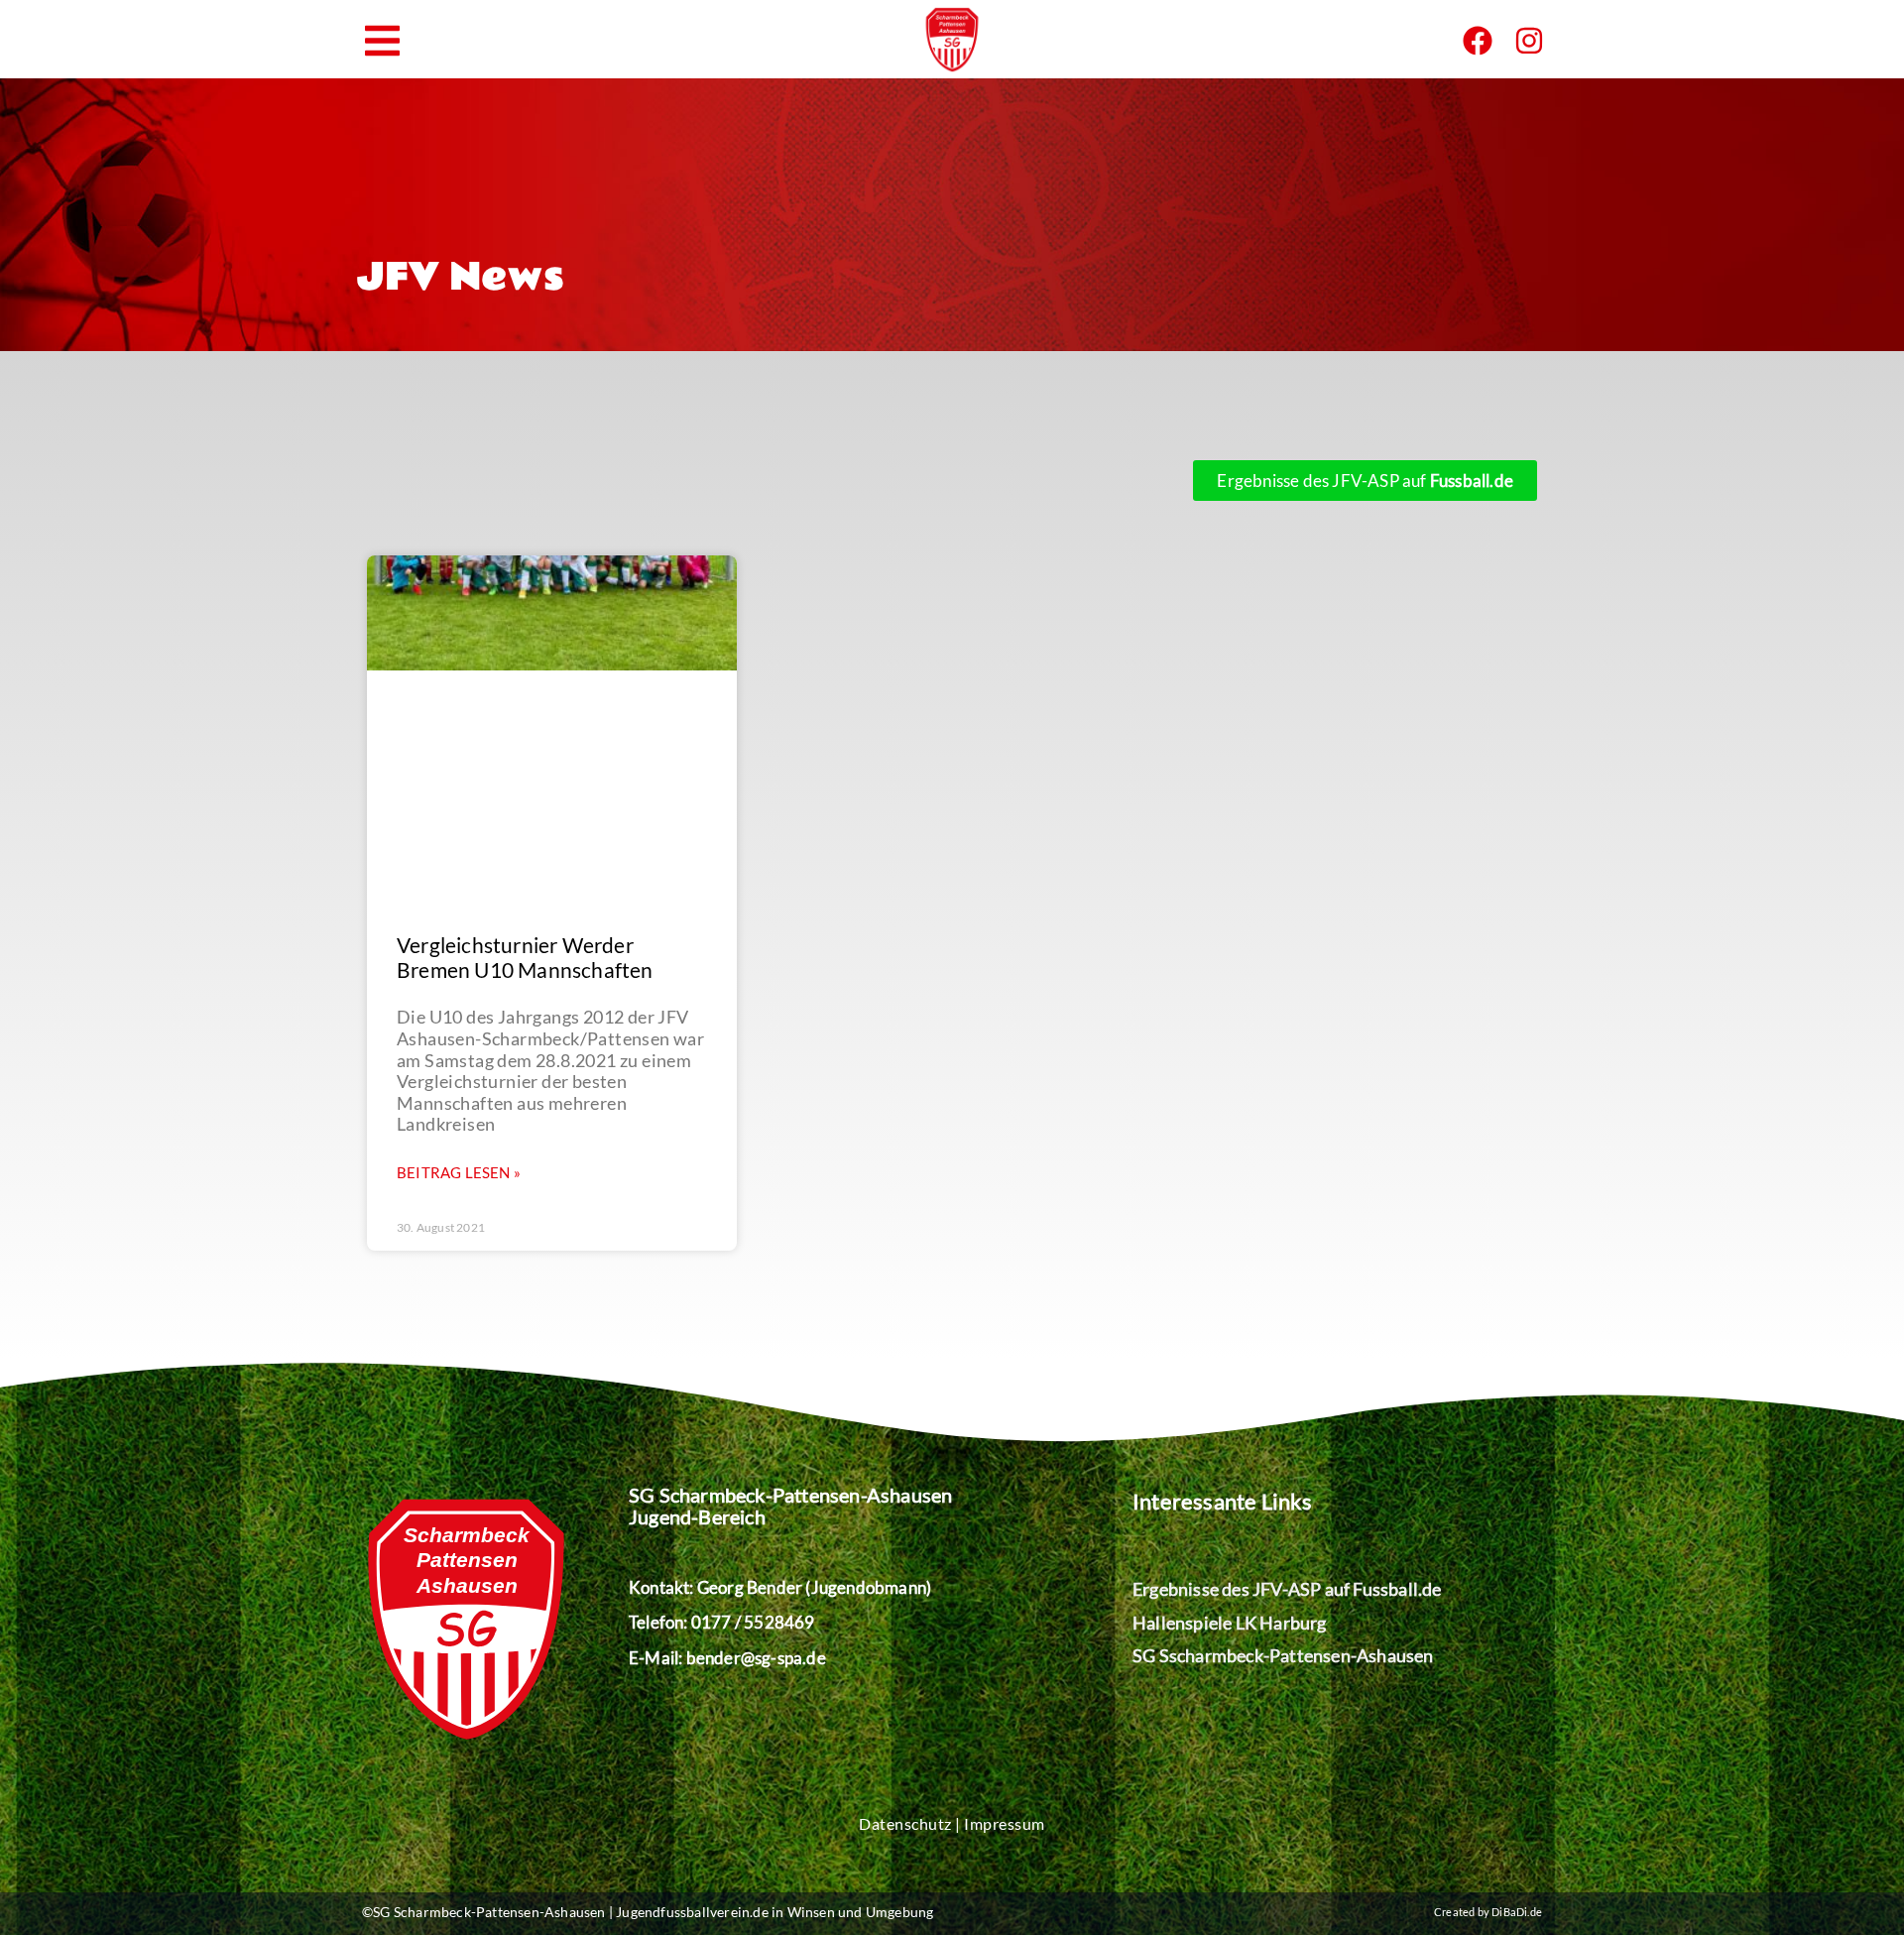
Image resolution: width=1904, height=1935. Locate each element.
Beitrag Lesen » (459, 1172)
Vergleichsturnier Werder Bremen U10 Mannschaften (525, 957)
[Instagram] (1529, 41)
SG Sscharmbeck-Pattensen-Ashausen (1283, 1655)
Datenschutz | (911, 1823)
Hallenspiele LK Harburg (1230, 1623)
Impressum (1005, 1823)
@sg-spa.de (783, 1658)
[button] (382, 41)
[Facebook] (1478, 41)
